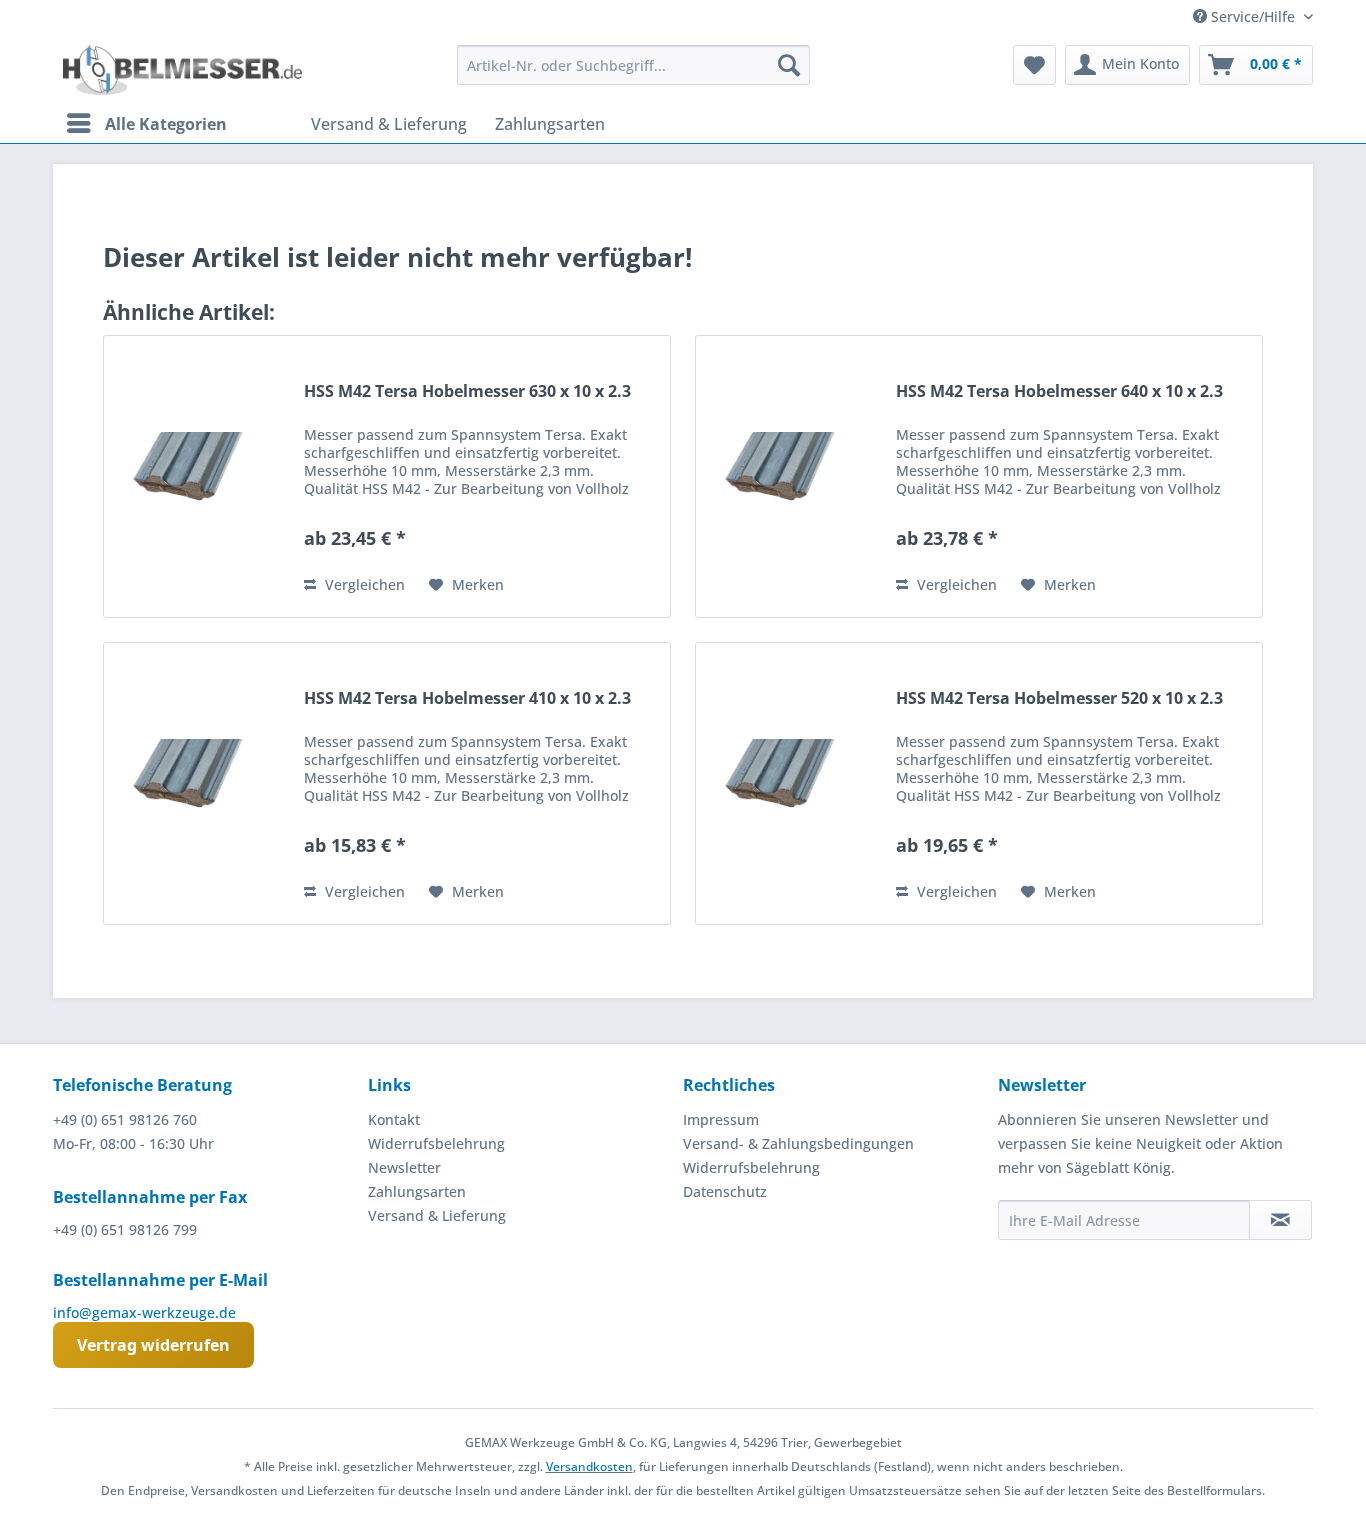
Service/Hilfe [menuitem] (1253, 16)
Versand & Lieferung (437, 1215)
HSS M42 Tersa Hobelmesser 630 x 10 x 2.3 (467, 391)
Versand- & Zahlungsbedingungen (798, 1143)
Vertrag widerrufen (153, 1345)
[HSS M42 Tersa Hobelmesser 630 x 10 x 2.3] (199, 476)
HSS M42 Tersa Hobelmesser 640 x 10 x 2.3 (1059, 391)
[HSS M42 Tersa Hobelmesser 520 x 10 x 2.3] (791, 783)
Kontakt (394, 1119)
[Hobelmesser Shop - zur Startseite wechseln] (182, 70)
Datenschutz (725, 1191)
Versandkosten (589, 1466)
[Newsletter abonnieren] (1280, 1220)
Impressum (721, 1119)
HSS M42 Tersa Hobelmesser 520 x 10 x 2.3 (1059, 698)
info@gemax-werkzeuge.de (144, 1312)
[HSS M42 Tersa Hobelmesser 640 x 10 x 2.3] (791, 476)
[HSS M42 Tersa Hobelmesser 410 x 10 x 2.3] (199, 783)
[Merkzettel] (1034, 65)
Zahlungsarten (417, 1191)
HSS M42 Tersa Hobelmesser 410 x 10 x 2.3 (467, 698)
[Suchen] (789, 65)
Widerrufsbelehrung (436, 1143)
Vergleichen (363, 584)
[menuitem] (633, 65)
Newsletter (404, 1167)
